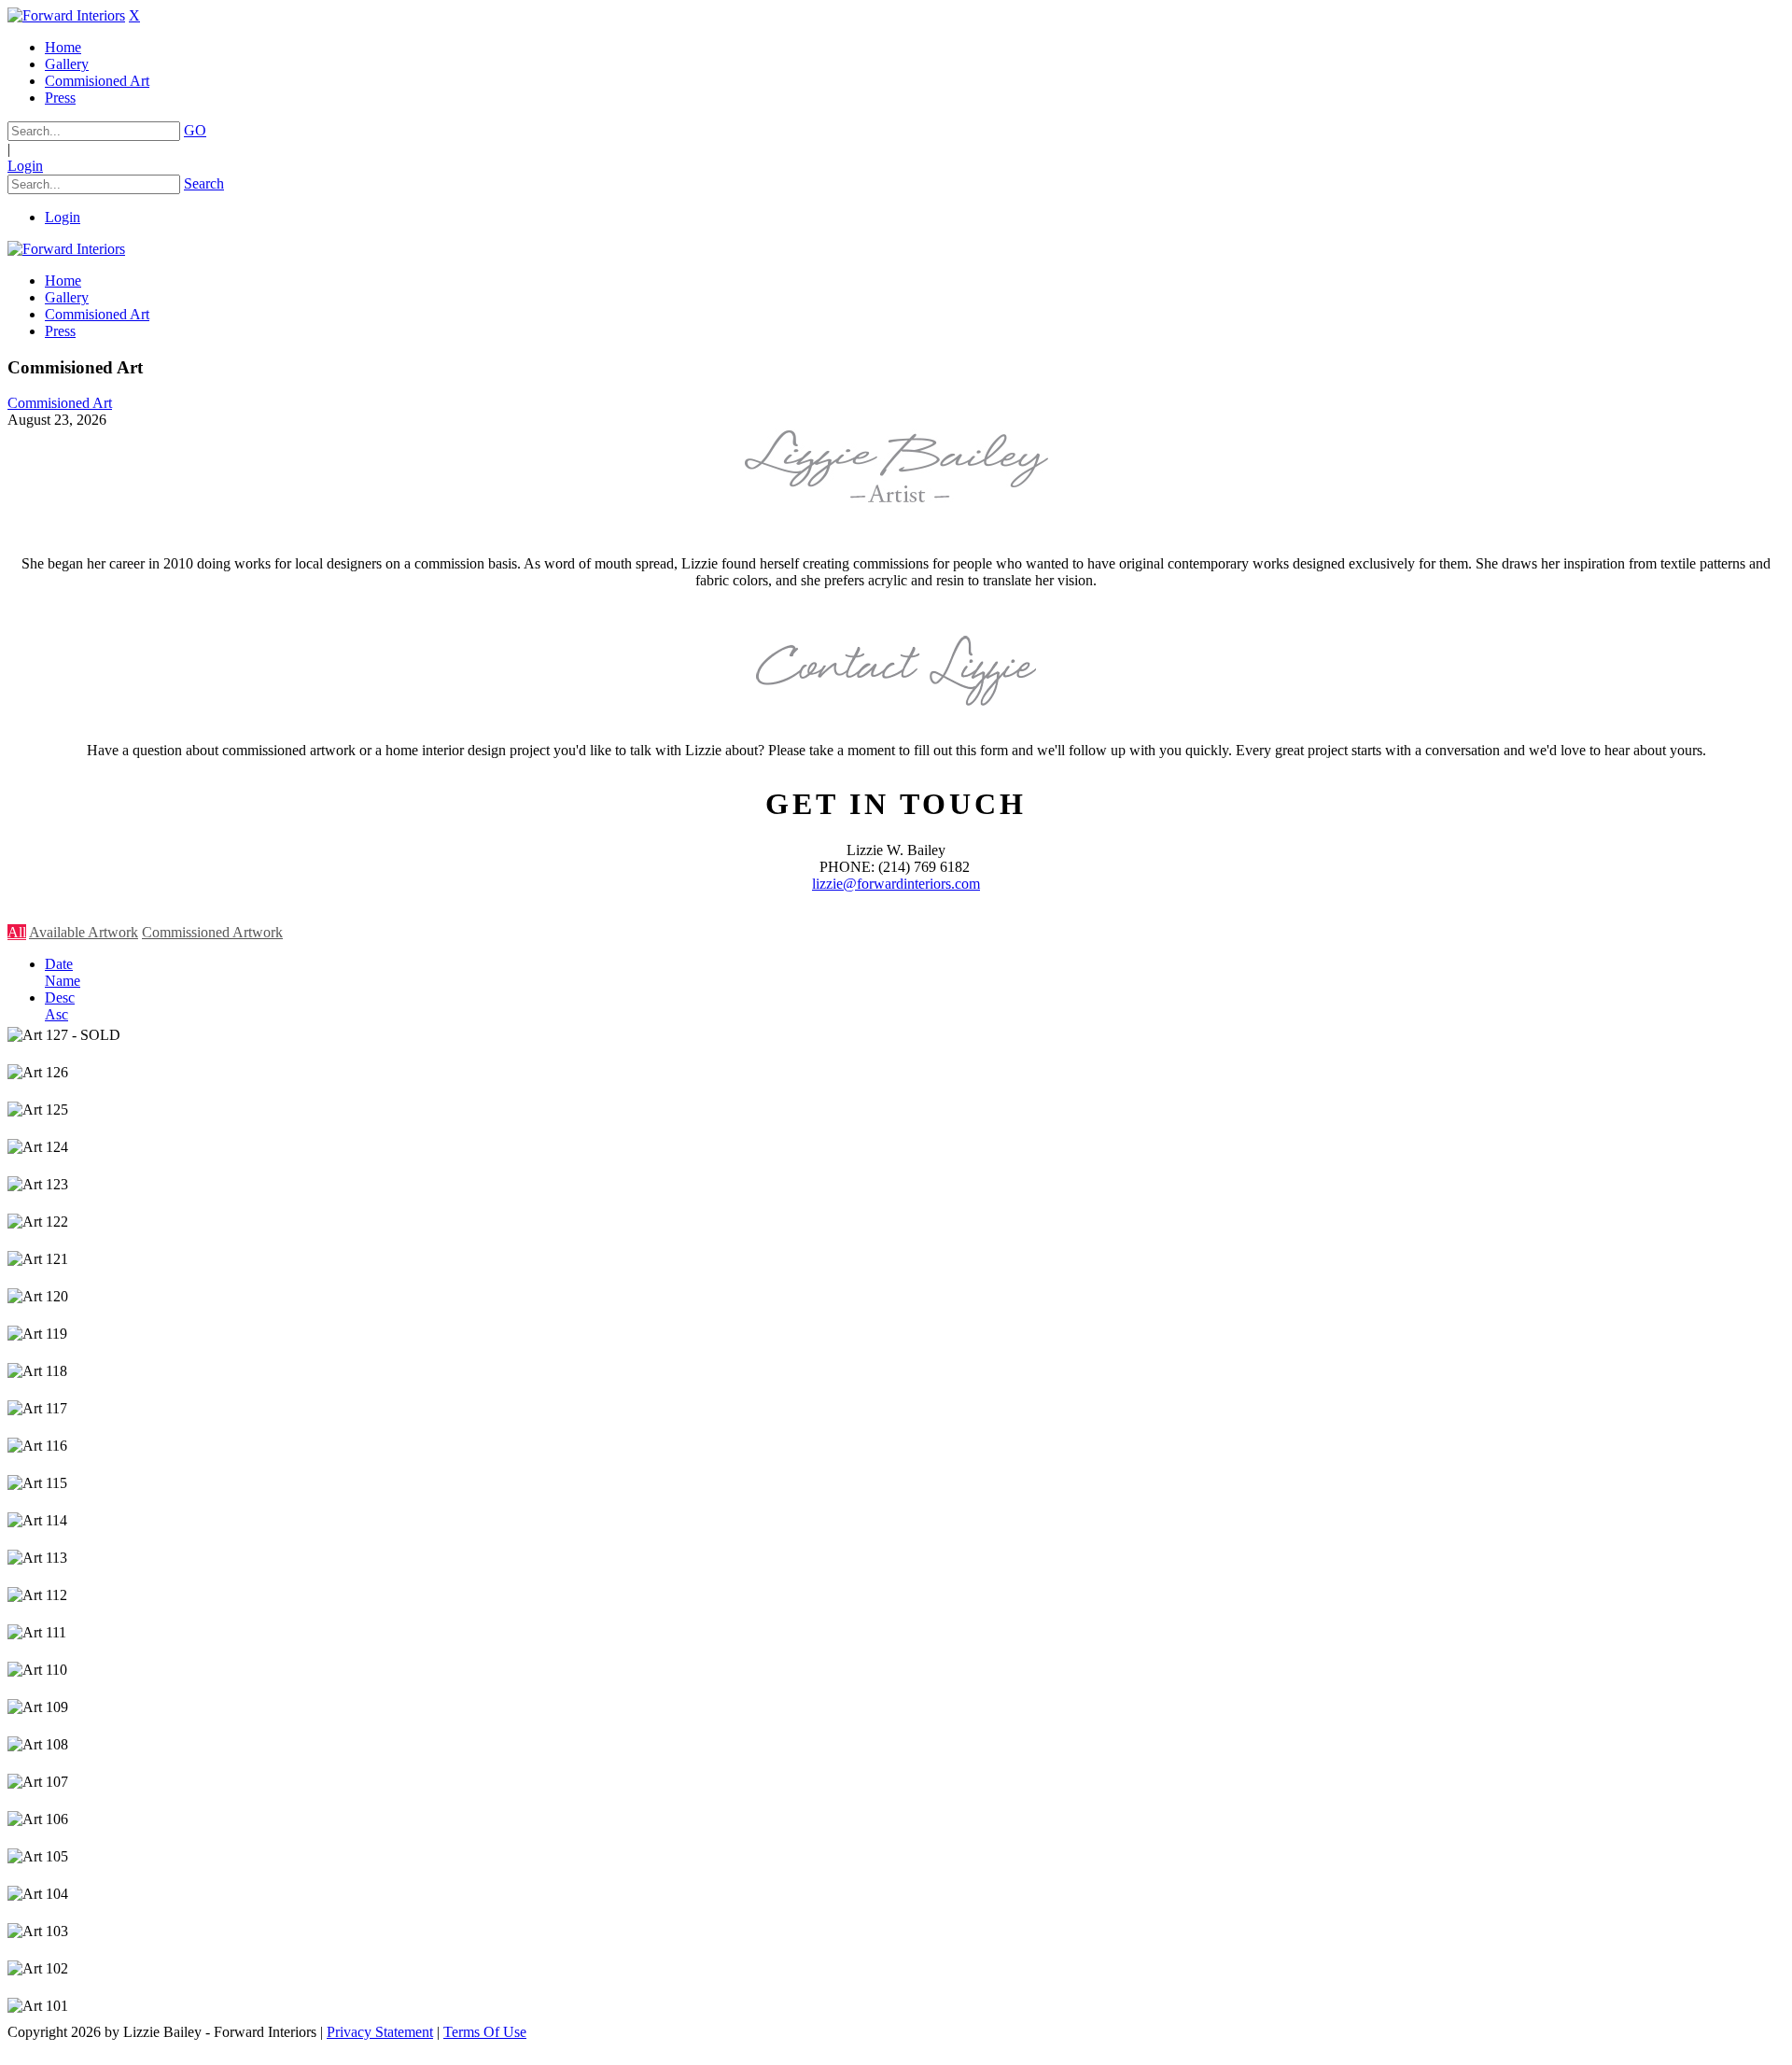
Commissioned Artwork (212, 932)
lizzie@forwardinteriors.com (896, 884)
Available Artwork (84, 932)
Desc (60, 997)
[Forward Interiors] (66, 15)
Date (59, 964)
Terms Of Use (485, 2032)
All (17, 932)
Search (204, 183)
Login (25, 166)
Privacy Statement (380, 2032)
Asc (56, 1014)
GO (195, 130)
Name (63, 981)
